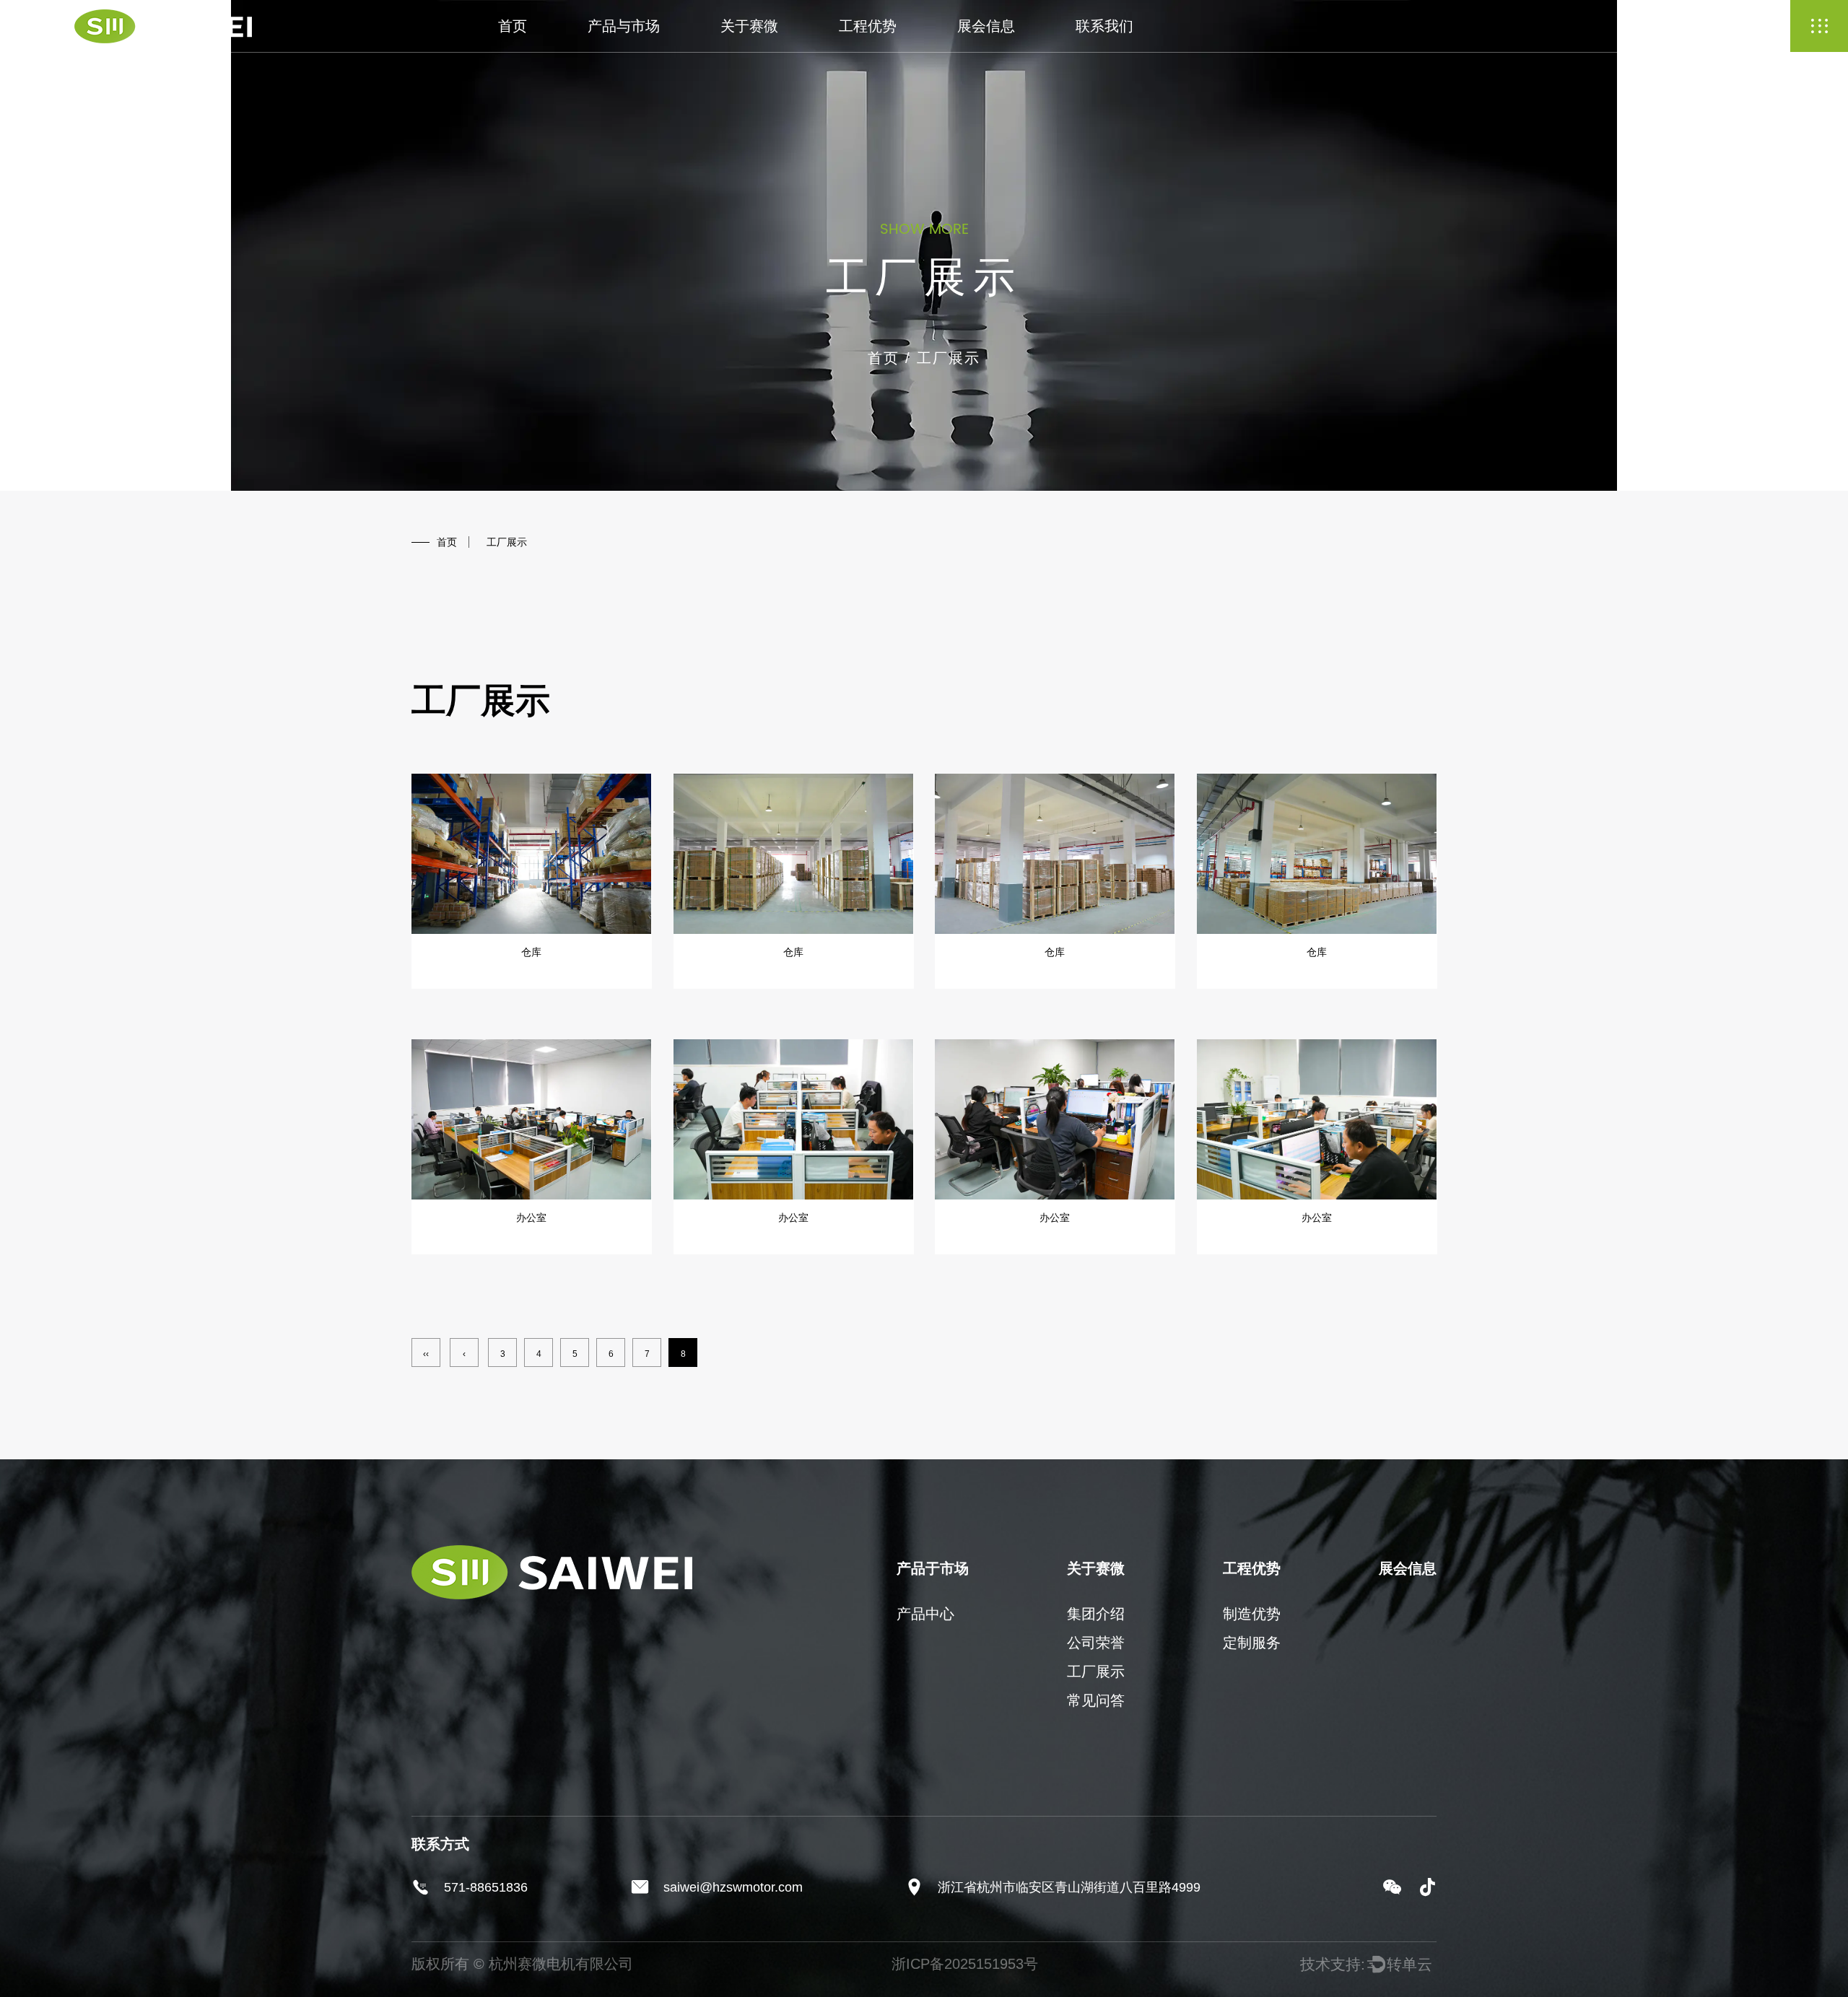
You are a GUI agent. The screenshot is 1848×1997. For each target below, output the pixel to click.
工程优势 (868, 26)
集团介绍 (1096, 1614)
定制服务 (1252, 1643)
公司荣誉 (1096, 1643)
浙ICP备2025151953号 (965, 1964)
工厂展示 (1096, 1672)
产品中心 (925, 1614)
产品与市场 (624, 26)
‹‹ (426, 1354)
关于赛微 (749, 26)
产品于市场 (933, 1568)
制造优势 (1252, 1614)
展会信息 (986, 26)
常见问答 (1096, 1700)
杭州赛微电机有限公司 (561, 1964)
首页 (513, 26)
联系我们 (1104, 26)
